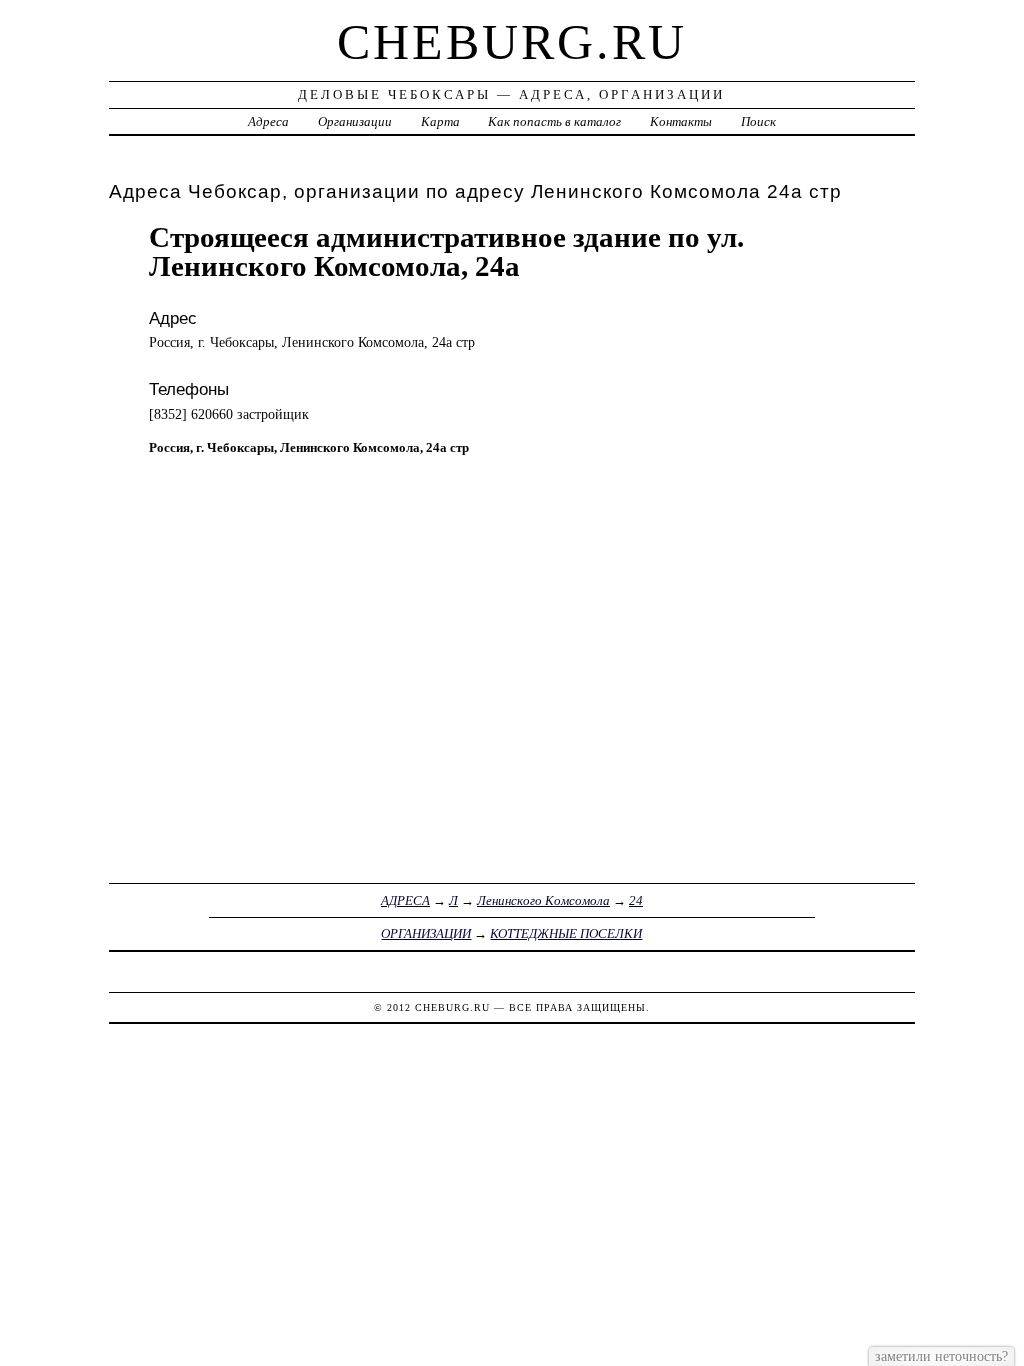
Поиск (758, 121)
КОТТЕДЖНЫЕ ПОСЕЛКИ (566, 933)
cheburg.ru (512, 42)
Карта (440, 121)
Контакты (681, 121)
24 (636, 900)
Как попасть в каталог (554, 121)
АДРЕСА (405, 900)
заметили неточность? (941, 1356)
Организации (355, 121)
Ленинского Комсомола (543, 900)
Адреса (268, 121)
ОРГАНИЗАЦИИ (426, 933)
